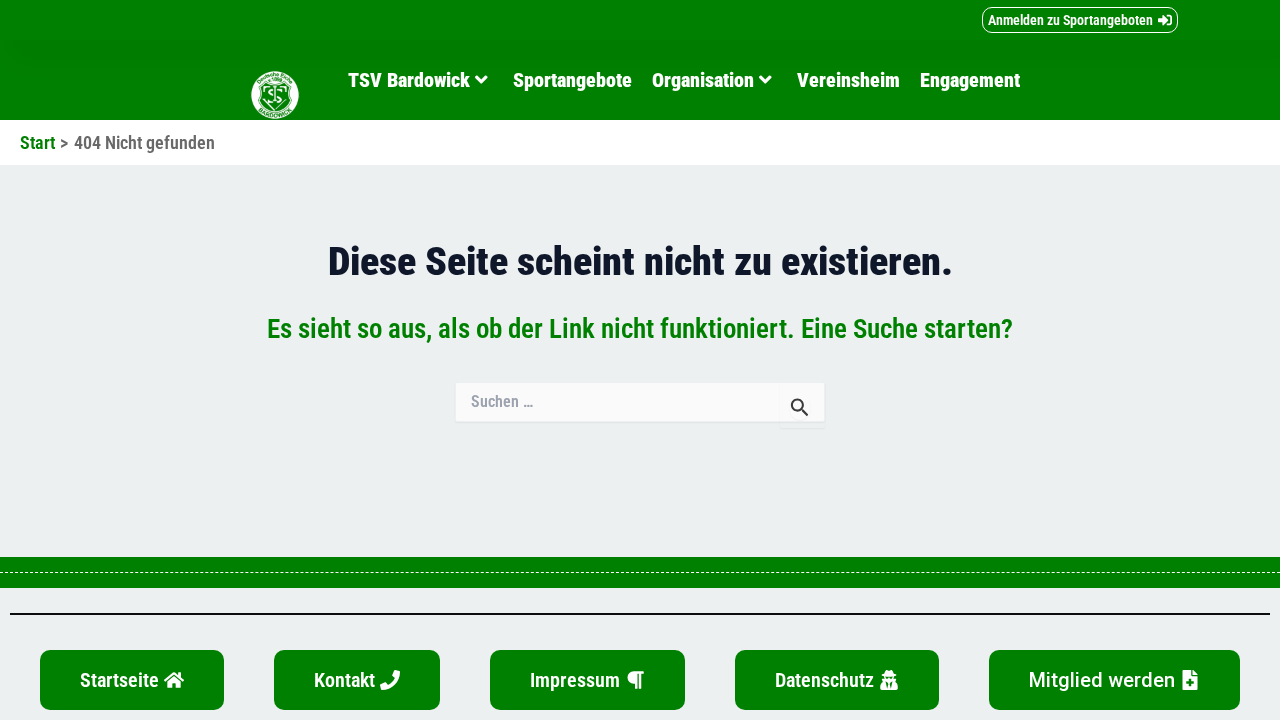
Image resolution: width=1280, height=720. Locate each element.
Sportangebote (572, 80)
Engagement (970, 80)
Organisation (703, 80)
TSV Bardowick (409, 80)
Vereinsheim (848, 80)
